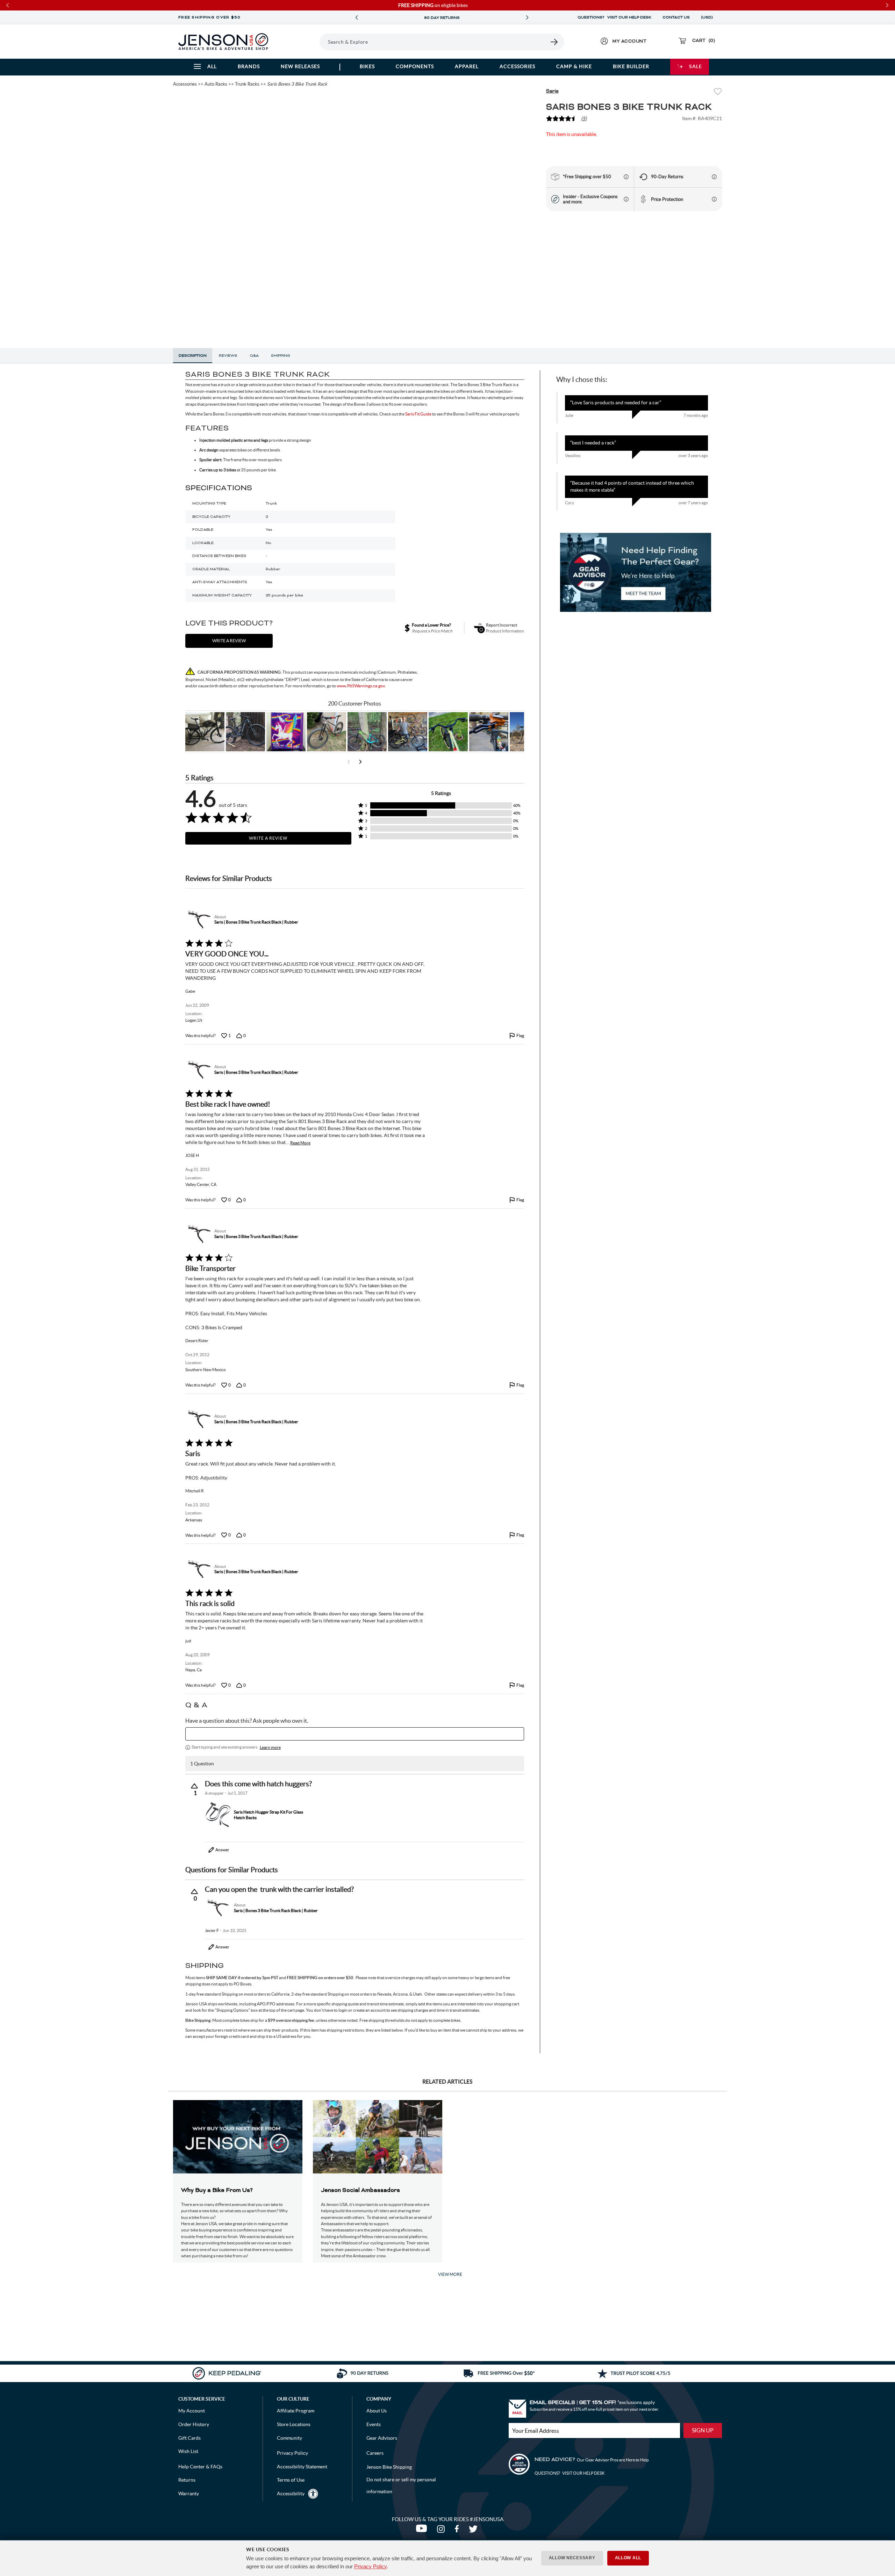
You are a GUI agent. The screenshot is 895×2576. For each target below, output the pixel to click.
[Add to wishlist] (718, 92)
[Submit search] (554, 42)
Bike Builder (631, 66)
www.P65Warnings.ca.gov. (361, 686)
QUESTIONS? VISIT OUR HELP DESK (614, 17)
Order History (194, 2424)
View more (450, 2274)
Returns (187, 2480)
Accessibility (291, 2494)
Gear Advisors (382, 2438)
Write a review (229, 641)
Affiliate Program (296, 2411)
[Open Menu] (300, 42)
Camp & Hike (574, 66)
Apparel (467, 66)
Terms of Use (291, 2480)
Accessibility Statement (302, 2467)
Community (289, 2438)
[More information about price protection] (714, 199)
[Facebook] (458, 2531)
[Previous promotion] (357, 18)
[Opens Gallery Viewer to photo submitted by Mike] (408, 732)
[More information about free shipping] (626, 177)
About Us (377, 2411)
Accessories (517, 66)
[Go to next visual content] (360, 762)
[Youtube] (423, 2531)
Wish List (188, 2451)
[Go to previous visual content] (349, 762)
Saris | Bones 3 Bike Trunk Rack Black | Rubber (256, 922)
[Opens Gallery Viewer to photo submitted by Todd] (205, 732)
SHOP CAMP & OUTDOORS (442, 18)
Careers (375, 2453)
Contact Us (676, 17)
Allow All (628, 2558)
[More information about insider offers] (626, 199)
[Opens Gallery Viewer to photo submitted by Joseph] (327, 732)
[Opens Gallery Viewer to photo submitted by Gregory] (448, 732)
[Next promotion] (527, 18)
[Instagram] (442, 2531)
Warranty (189, 2494)
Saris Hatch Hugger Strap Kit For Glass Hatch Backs (268, 1815)
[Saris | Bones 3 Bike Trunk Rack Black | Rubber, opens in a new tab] (198, 919)
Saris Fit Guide (418, 414)
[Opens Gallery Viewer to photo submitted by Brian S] (367, 732)
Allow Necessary (572, 2558)
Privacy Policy (370, 2566)
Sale (696, 66)
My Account (192, 2411)
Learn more (270, 1747)
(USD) (708, 17)
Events (374, 2424)
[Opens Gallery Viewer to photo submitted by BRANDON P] (286, 732)
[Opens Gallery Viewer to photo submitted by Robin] (489, 732)
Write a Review (268, 838)
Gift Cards (189, 2438)
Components (415, 66)
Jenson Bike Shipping (389, 2467)
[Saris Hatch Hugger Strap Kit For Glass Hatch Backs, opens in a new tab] (218, 1815)
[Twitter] (474, 2531)
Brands (249, 66)
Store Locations (294, 2424)
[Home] (223, 42)
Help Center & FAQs (200, 2467)
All (212, 66)
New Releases (300, 66)
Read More (300, 1143)
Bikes (367, 66)
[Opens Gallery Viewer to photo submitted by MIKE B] (245, 732)
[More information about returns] (714, 177)
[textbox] (355, 1734)
